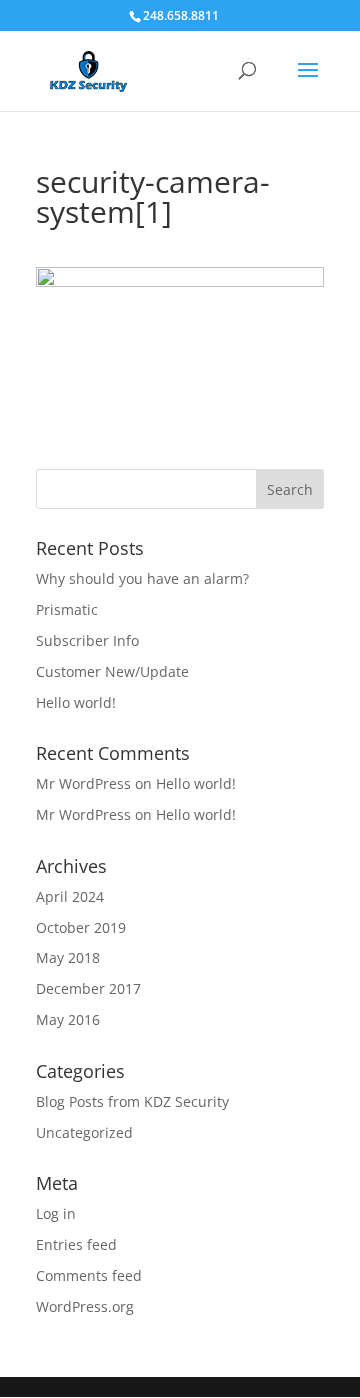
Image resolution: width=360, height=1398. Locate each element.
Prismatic (67, 609)
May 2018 (68, 957)
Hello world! (76, 702)
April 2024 (70, 896)
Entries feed (76, 1244)
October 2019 (81, 927)
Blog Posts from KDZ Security (132, 1101)
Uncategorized (84, 1132)
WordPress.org (85, 1306)
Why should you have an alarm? (142, 578)
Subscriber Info (87, 640)
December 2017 (88, 988)
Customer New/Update (112, 671)
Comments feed (89, 1275)
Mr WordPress (83, 783)
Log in (56, 1213)
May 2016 (68, 1019)
